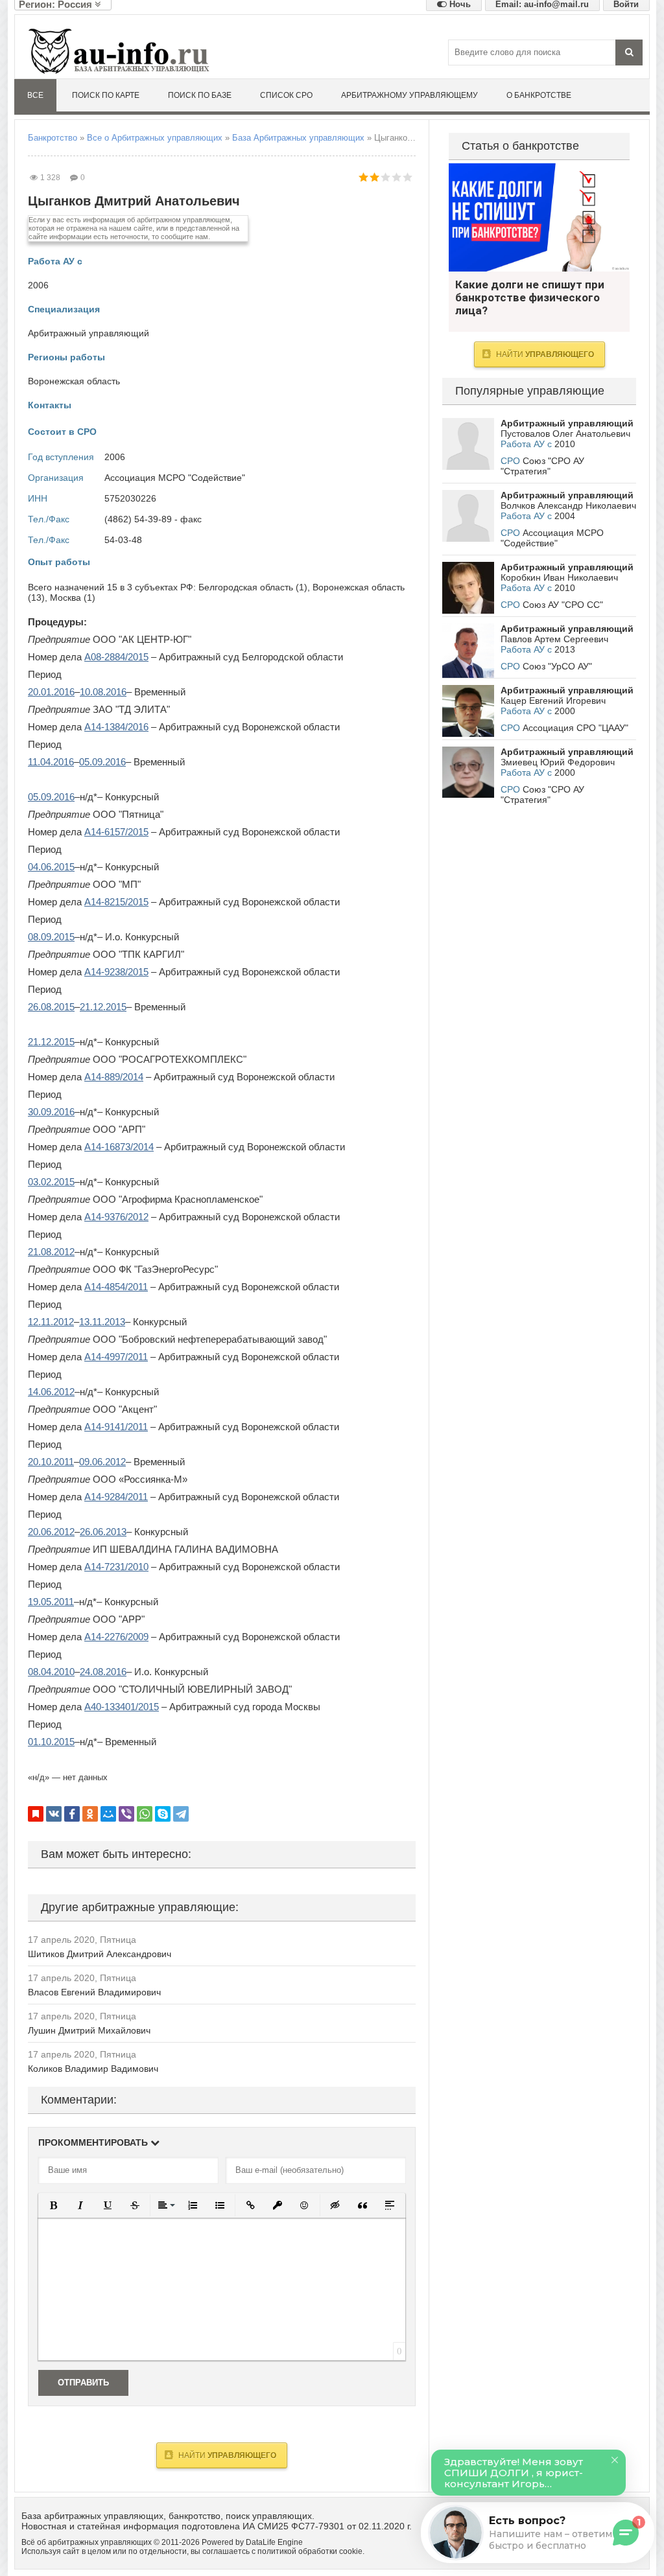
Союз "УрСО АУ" (557, 666)
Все (35, 95)
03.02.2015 (51, 1182)
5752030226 (130, 498)
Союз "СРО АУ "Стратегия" (542, 466)
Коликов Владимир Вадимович (93, 2069)
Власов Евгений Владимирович (94, 1992)
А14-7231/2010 (116, 1567)
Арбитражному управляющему (409, 95)
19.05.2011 (51, 1602)
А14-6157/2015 (116, 832)
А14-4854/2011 (116, 1287)
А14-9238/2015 (116, 972)
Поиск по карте (106, 95)
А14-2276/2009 (116, 1637)
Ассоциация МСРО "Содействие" (175, 478)
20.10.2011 (51, 1462)
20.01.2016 (51, 692)
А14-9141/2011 (116, 1427)
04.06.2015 (51, 867)
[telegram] (181, 1814)
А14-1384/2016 (116, 727)
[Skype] (163, 1814)
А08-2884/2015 (116, 657)
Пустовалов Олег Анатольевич (565, 434)
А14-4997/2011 (116, 1357)
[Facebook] (72, 1814)
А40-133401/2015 (122, 1707)
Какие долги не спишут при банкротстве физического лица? (539, 217)
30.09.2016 (51, 1112)
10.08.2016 (103, 692)
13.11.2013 (102, 1322)
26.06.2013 (103, 1532)
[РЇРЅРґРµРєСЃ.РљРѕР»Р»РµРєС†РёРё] (36, 1814)
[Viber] (126, 1814)
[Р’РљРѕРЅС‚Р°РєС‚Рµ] (54, 1814)
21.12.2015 (103, 1007)
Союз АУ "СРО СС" (563, 605)
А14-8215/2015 (116, 902)
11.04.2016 (51, 762)
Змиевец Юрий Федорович (558, 762)
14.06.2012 (51, 1392)
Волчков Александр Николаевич (568, 505)
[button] (53, 2205)
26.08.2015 (51, 1007)
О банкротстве (539, 95)
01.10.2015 (51, 1742)
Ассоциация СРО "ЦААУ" (575, 728)
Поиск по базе (200, 95)
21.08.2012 (51, 1252)
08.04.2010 (51, 1672)
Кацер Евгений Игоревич (553, 701)
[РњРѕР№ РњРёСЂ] (108, 1814)
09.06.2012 (102, 1462)
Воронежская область (74, 381)
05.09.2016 (102, 762)
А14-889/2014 (114, 1077)
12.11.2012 (51, 1322)
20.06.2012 (51, 1532)
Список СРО (286, 95)
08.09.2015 (51, 937)
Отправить (83, 2383)
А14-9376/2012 (116, 1217)
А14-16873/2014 (119, 1147)
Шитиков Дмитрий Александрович (100, 1954)
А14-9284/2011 (116, 1497)
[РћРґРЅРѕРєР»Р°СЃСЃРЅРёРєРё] (90, 1814)
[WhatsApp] (145, 1814)
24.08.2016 (103, 1672)
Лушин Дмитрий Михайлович (89, 2030)
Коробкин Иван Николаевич (559, 577)
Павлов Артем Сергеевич (554, 639)
